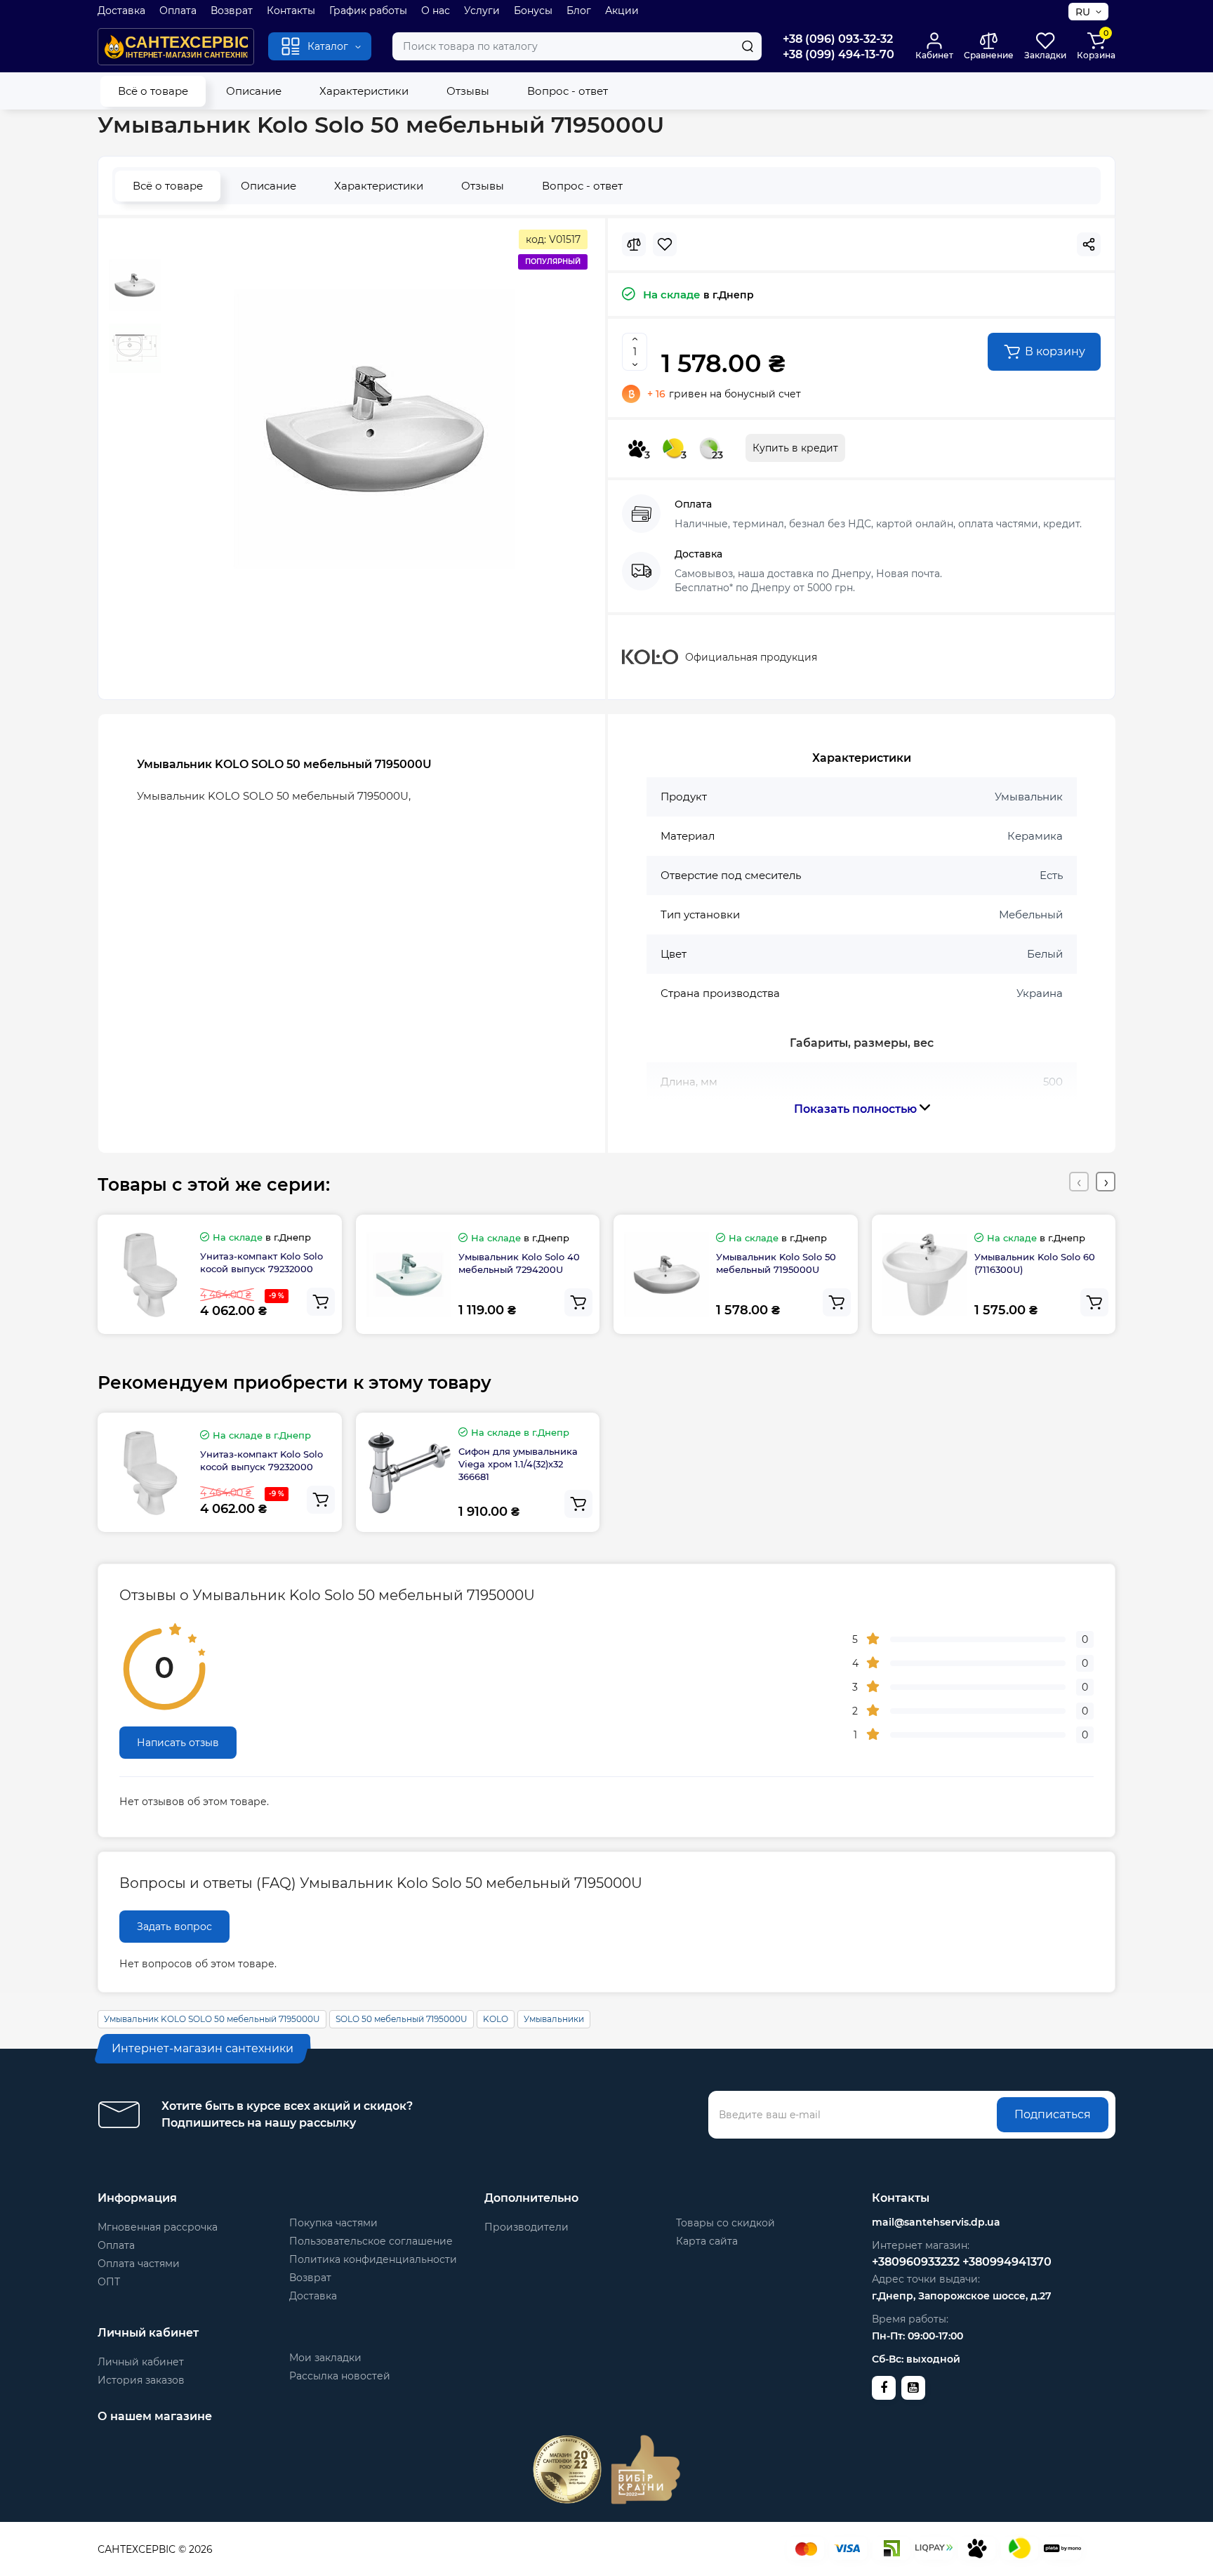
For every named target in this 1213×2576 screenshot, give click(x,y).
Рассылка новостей (340, 2376)
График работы (368, 11)
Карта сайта (707, 2241)
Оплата (178, 11)
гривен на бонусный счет (724, 394)
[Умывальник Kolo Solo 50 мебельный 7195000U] (374, 429)
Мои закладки (325, 2358)
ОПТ (109, 2282)
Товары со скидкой (725, 2223)
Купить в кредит (795, 448)
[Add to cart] (321, 1302)
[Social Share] (1089, 244)
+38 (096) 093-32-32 (838, 39)
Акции (622, 11)
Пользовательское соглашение (371, 2241)
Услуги (482, 11)
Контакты (291, 11)
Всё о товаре (153, 91)
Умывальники (554, 2019)
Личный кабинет (141, 2362)
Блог (579, 11)
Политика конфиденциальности (373, 2259)
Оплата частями (139, 2264)
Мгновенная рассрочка (158, 2227)
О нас (436, 11)
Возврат (232, 11)
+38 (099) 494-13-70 (839, 54)
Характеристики (364, 91)
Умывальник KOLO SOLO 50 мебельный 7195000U (212, 2019)
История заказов (141, 2380)
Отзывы (468, 91)
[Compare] (634, 244)
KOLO (496, 2019)
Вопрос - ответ (568, 91)
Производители (526, 2227)
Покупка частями (333, 2223)
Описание (254, 91)
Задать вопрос (174, 1927)
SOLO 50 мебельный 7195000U (402, 2019)
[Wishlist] (665, 244)
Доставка (121, 11)
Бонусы (533, 11)
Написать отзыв (178, 1743)
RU (1083, 12)
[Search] (748, 46)
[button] (1079, 1182)
